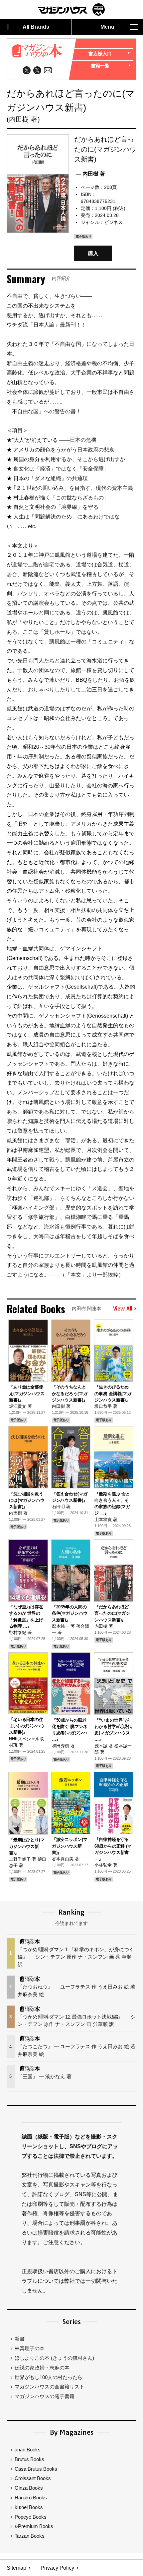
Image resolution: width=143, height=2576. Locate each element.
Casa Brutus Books (36, 2469)
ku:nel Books (29, 2507)
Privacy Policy (57, 2568)
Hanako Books (31, 2498)
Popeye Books (31, 2517)
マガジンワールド (71, 9)
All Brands (36, 27)
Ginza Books (29, 2488)
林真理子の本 (30, 2348)
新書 (20, 2339)
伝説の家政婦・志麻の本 (42, 2368)
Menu (107, 27)
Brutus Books (29, 2459)
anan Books (28, 2450)
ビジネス (113, 222)
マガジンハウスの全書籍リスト (50, 2387)
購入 (93, 253)
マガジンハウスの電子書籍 (45, 2396)
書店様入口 (100, 54)
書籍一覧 (100, 66)
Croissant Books (33, 2478)
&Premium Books (34, 2526)
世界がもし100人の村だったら (49, 2377)
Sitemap (16, 2568)
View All (123, 1309)
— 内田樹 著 (90, 174)
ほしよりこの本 (54, 2358)
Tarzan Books (30, 2536)
